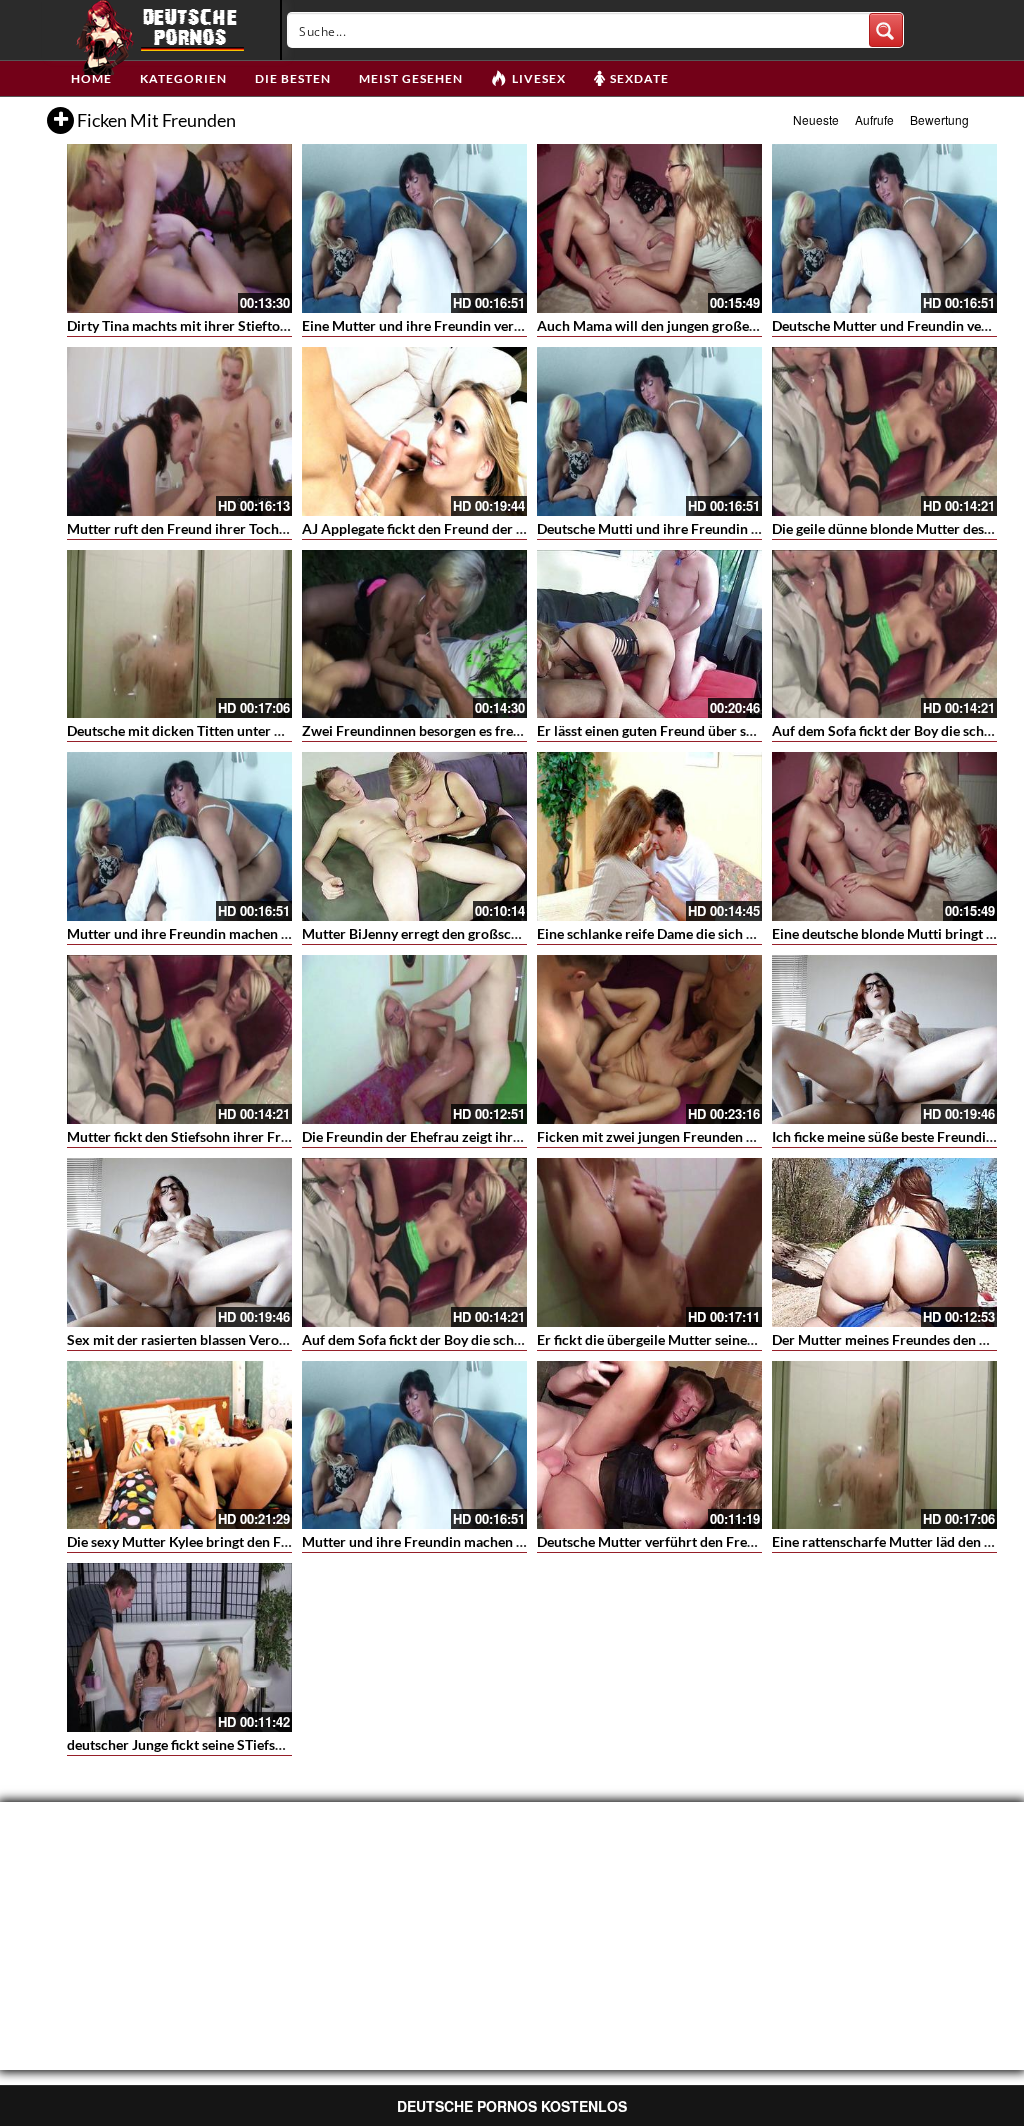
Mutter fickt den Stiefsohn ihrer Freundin (195, 1136)
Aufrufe (874, 119)
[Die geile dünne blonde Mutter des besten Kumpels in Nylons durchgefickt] (884, 431)
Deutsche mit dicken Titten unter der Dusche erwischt (234, 730)
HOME (91, 78)
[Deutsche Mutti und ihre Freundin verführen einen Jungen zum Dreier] (649, 431)
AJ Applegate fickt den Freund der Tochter (433, 528)
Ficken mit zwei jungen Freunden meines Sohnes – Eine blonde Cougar (755, 1136)
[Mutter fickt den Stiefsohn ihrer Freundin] (179, 1039)
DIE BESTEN (293, 78)
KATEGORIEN (183, 78)
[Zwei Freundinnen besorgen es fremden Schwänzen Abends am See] (414, 634)
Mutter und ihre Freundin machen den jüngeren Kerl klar (243, 933)
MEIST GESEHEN (411, 78)
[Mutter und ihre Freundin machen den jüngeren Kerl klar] (179, 836)
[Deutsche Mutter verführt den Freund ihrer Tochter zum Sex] (649, 1445)
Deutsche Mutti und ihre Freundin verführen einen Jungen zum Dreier (753, 528)
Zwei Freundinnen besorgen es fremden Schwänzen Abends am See (510, 730)
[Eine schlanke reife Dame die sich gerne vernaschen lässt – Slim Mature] (649, 836)
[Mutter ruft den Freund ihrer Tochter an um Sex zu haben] (179, 431)
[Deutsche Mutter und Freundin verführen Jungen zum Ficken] (884, 228)
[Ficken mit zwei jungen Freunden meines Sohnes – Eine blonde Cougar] (649, 1039)
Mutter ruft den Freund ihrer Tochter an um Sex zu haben (245, 528)
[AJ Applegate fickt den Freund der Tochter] (414, 431)
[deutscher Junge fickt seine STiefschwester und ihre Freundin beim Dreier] (179, 1647)
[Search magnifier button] (886, 30)
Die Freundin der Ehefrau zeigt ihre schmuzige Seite (462, 1136)
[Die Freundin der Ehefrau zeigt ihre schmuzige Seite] (414, 1039)
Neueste (816, 119)
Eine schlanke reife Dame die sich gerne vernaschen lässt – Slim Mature (757, 933)
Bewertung (939, 119)
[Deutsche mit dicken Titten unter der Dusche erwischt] (179, 634)
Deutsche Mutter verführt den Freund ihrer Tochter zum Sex (724, 1541)
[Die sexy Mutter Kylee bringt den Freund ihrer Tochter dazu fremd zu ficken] (179, 1445)
